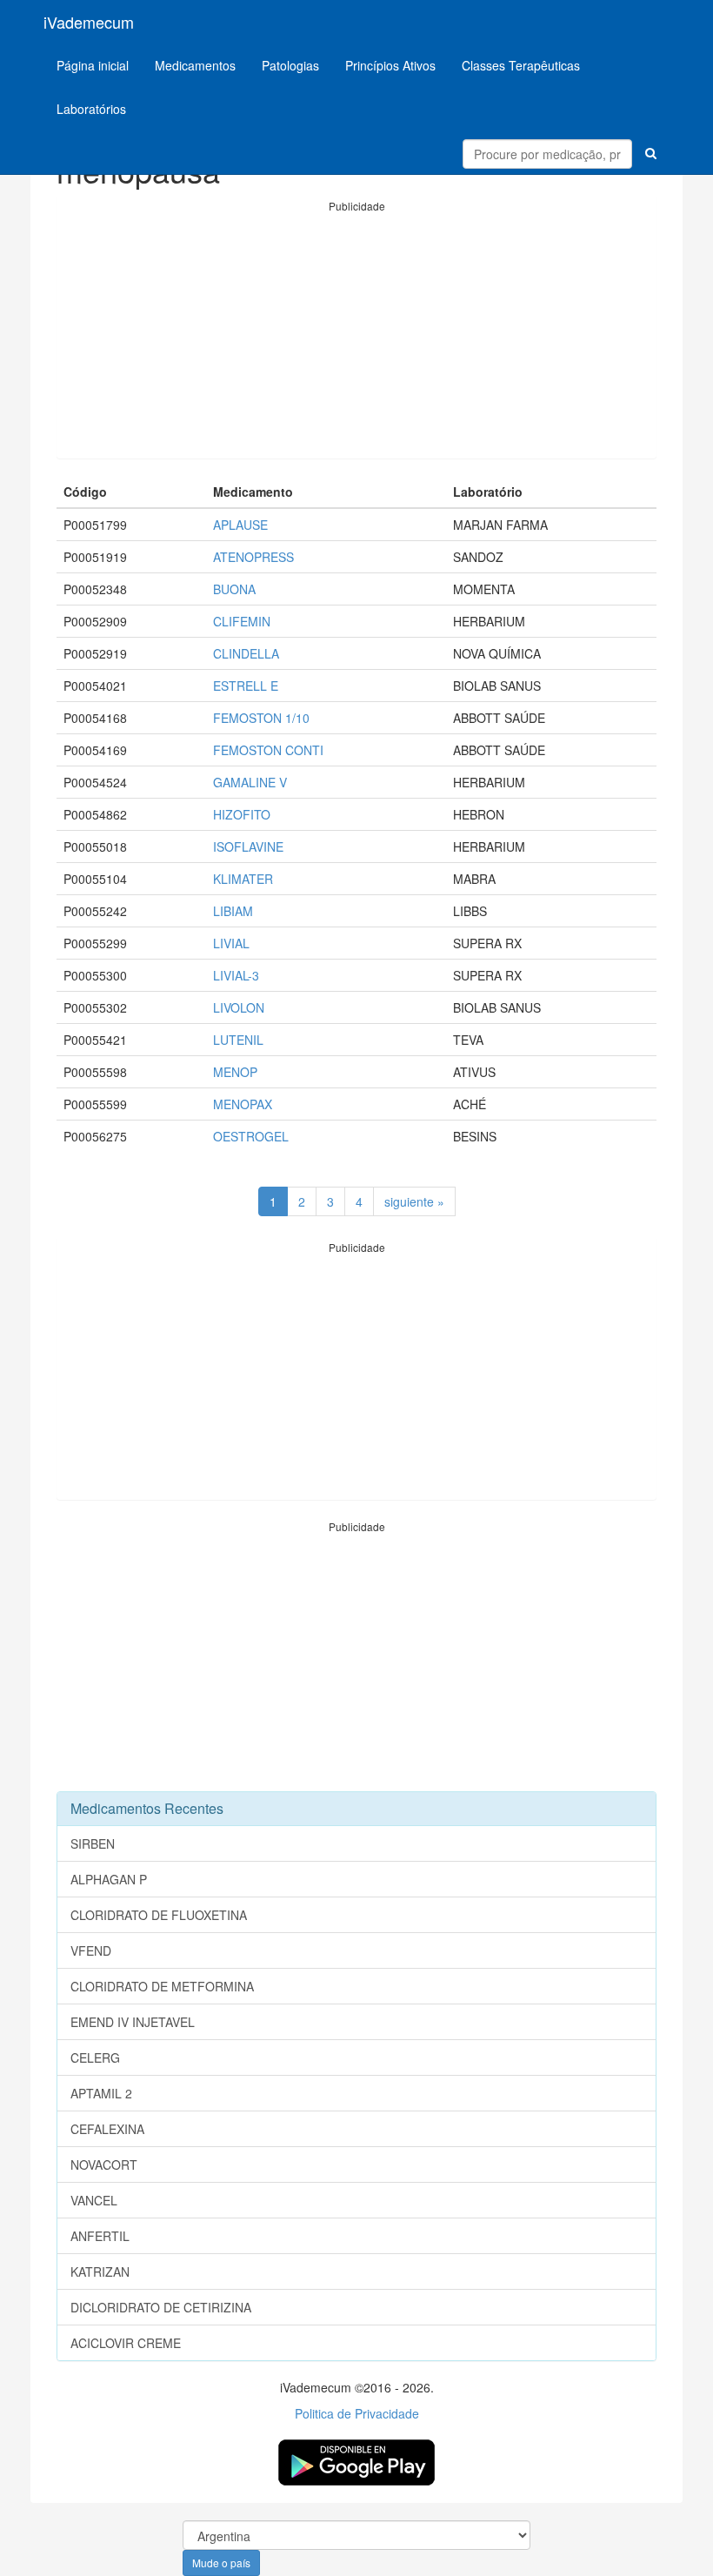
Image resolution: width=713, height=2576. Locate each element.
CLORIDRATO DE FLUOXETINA (159, 1915)
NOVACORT (104, 2165)
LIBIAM (233, 911)
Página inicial (93, 65)
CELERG (95, 2057)
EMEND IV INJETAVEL (133, 2022)
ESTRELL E (246, 686)
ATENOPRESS (253, 557)
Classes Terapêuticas (521, 65)
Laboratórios (91, 109)
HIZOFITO (242, 814)
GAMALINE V (250, 782)
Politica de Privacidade (357, 2413)
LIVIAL (231, 943)
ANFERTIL (100, 2236)
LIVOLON (239, 1007)
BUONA (234, 589)
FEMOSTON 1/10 (261, 718)
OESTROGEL (251, 1136)
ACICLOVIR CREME (126, 2343)
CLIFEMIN (242, 621)
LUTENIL (238, 1040)
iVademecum (89, 22)
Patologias (290, 65)
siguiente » (414, 1201)
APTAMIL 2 (101, 2093)
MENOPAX (243, 1104)
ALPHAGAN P (109, 1879)
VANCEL (94, 2200)
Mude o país (221, 2563)
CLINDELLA (246, 653)
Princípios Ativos (390, 65)
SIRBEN (93, 1843)
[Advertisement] (356, 336)
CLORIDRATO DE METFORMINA (162, 1986)
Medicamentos (195, 65)
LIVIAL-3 (236, 975)
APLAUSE (240, 525)
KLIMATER (243, 879)
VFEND (91, 1950)
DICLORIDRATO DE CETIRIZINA (161, 2307)
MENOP (235, 1072)
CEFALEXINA (107, 2129)
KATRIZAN (100, 2272)
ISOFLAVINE (248, 846)
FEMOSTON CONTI (268, 750)
